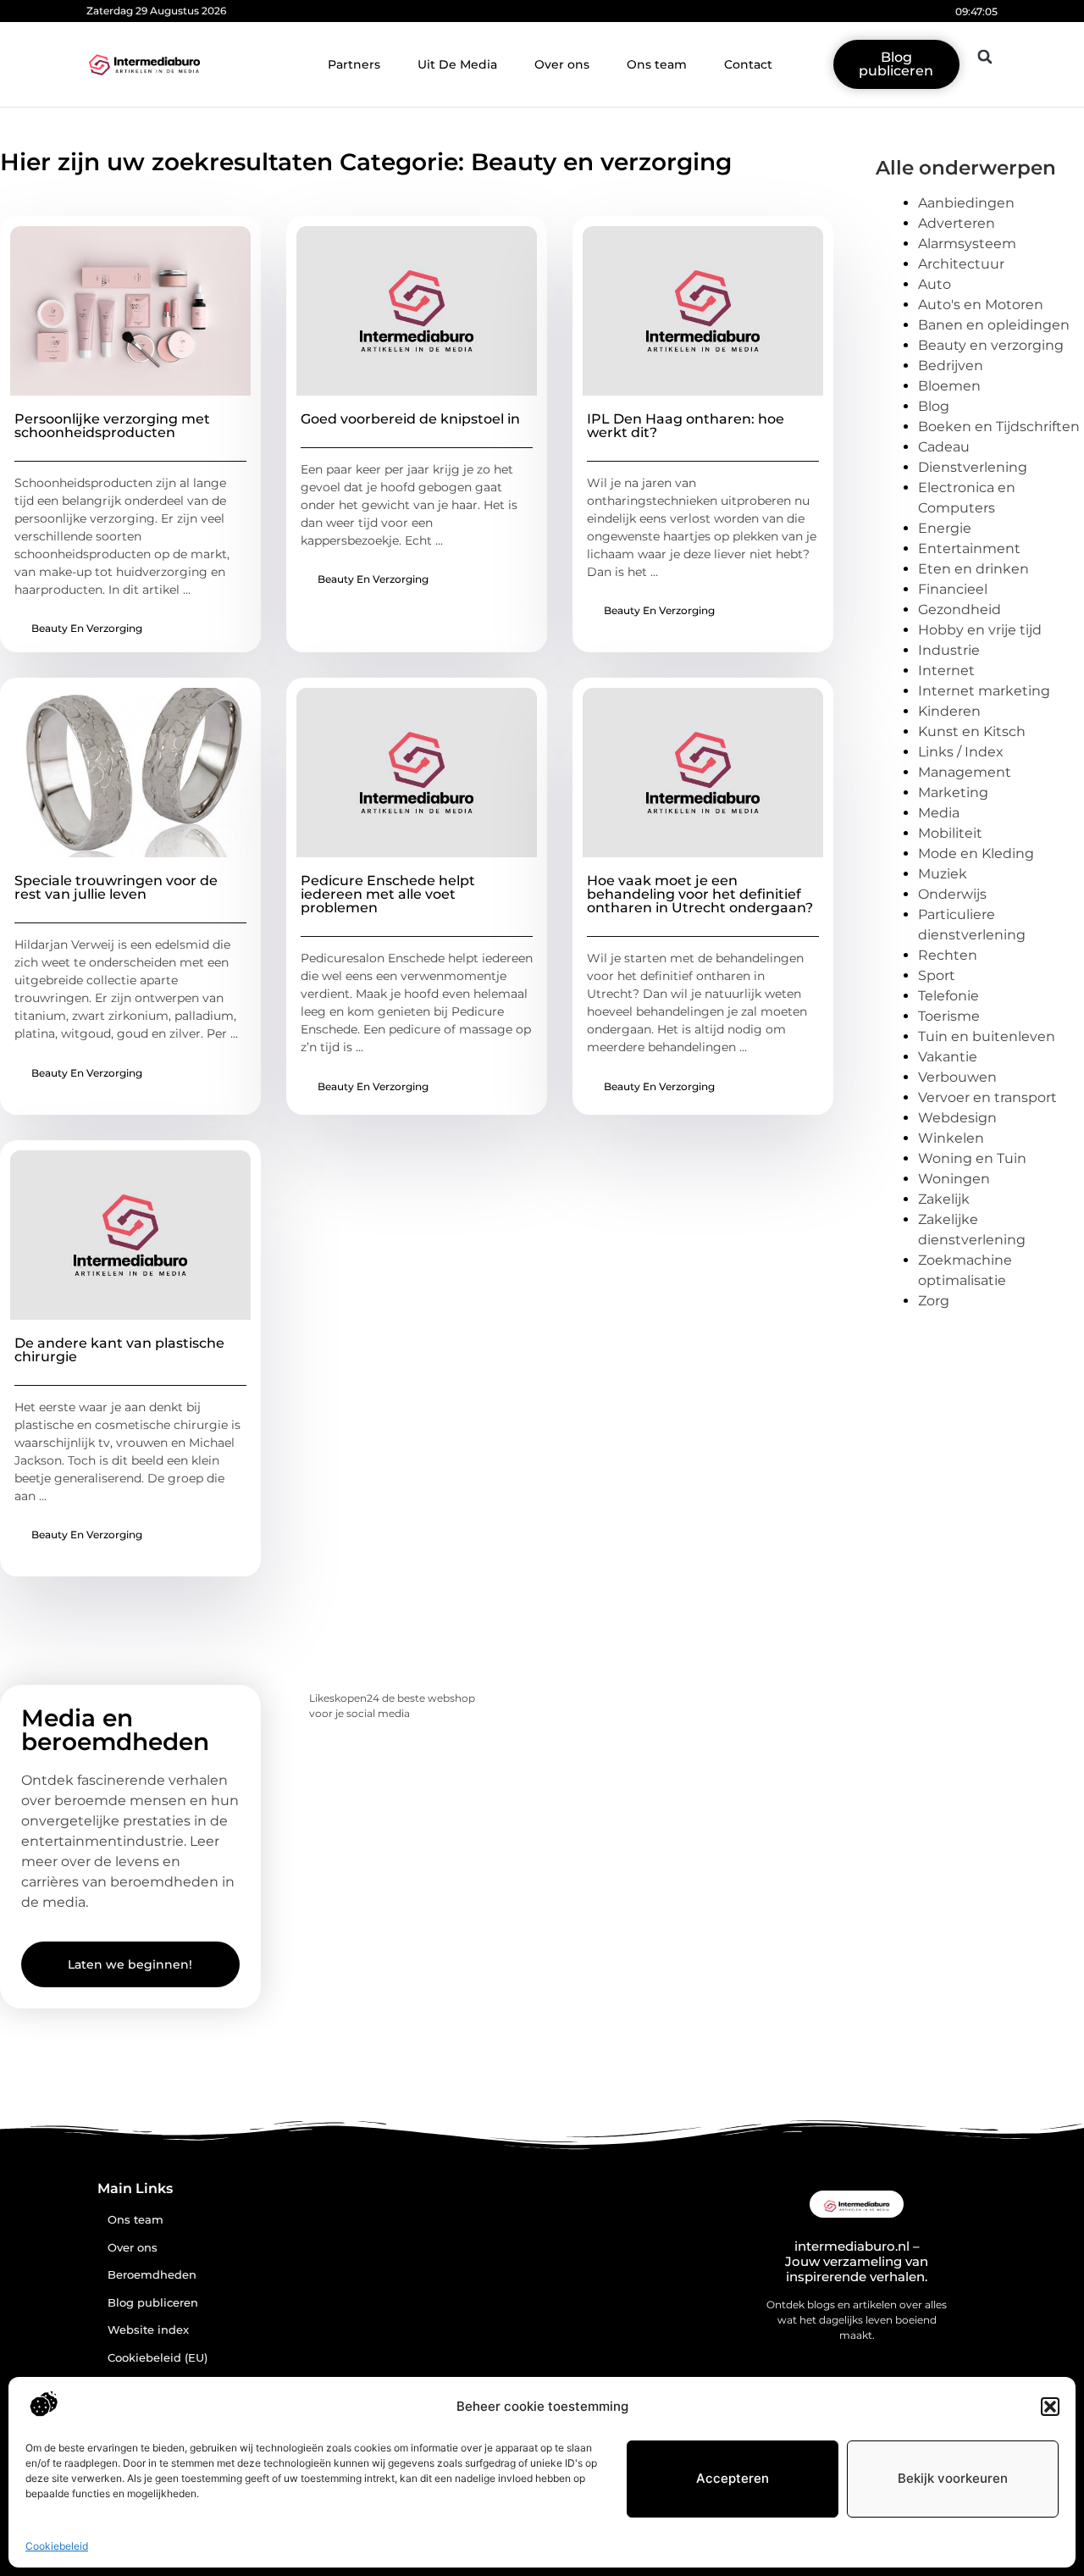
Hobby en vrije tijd (980, 630)
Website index (148, 2330)
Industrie (949, 650)
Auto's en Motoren (981, 305)
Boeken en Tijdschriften (999, 427)
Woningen (954, 1179)
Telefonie (948, 996)
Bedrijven (951, 366)
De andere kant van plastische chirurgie (119, 1350)
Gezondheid (960, 609)
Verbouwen (957, 1077)
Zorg (934, 1301)
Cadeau (944, 447)
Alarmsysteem (967, 244)
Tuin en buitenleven (987, 1036)
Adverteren (957, 223)
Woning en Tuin (972, 1158)
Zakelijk (944, 1199)
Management (965, 772)
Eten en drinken (973, 569)
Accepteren (733, 2478)
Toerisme (949, 1016)
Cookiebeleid (57, 2546)
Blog (934, 406)
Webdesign (957, 1118)
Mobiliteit (950, 833)
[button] (1050, 2407)
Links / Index (961, 752)
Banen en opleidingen (994, 325)
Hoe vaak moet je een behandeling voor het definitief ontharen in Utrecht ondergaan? (700, 894)
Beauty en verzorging (87, 628)
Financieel (953, 589)
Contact (748, 64)
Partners (354, 64)
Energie (945, 528)
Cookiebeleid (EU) (158, 2358)
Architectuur (961, 264)
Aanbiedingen (966, 203)
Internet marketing (984, 691)
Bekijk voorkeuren (953, 2478)
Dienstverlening (973, 467)
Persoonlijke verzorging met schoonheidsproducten (112, 426)
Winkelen (951, 1138)
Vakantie (948, 1057)
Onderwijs (952, 894)
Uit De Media (457, 64)
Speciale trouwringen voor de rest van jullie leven (116, 887)
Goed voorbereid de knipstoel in (410, 419)
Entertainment (969, 548)
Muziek (943, 874)
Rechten (948, 955)
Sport (937, 975)
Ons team (657, 64)
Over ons (562, 64)
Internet (946, 670)
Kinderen (949, 711)
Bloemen (949, 386)
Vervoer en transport (987, 1097)
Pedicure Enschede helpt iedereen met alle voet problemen (388, 894)
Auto (935, 284)
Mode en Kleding (976, 853)
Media (939, 813)
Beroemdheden (152, 2275)
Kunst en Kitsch (972, 731)
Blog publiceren (153, 2303)
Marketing (953, 792)
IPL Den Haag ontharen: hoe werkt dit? (686, 426)
